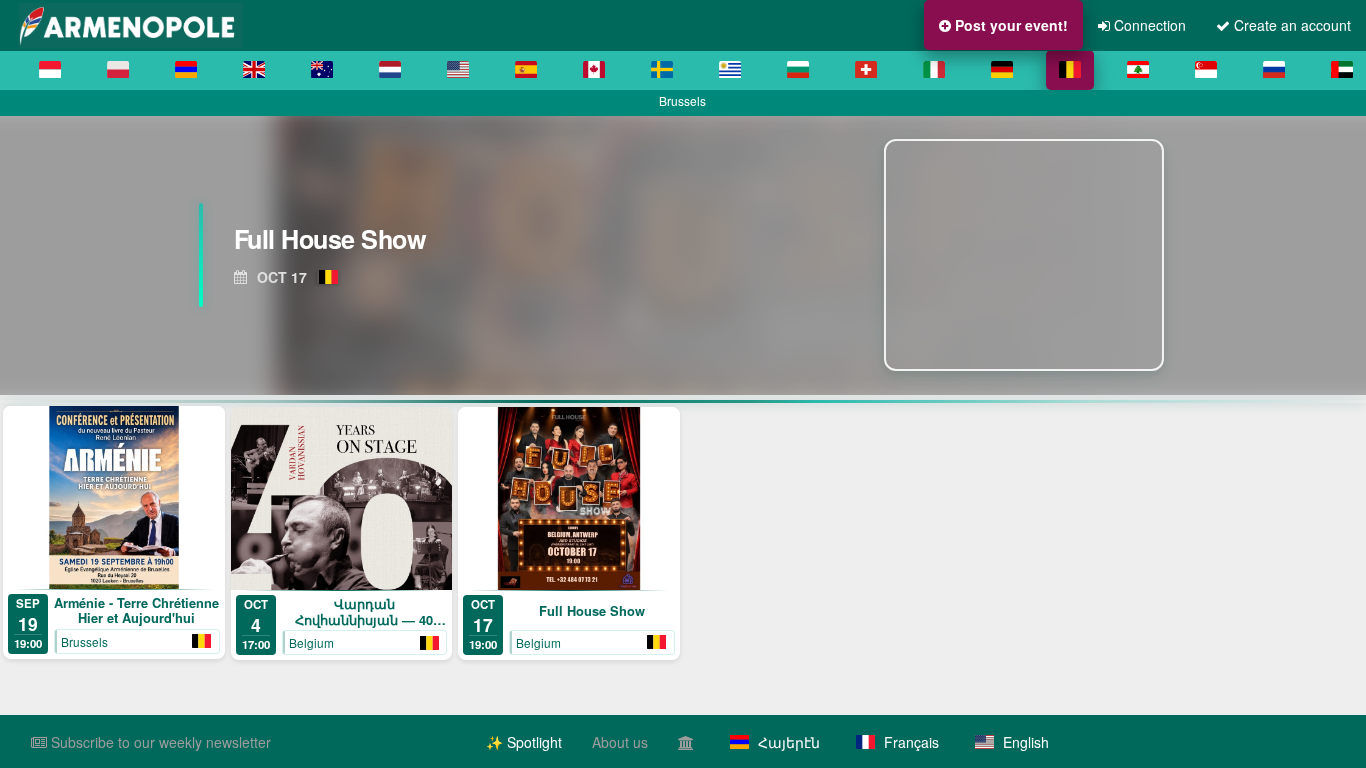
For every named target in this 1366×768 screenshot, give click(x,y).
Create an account (1290, 25)
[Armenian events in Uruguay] (730, 70)
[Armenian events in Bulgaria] (798, 70)
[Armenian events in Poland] (118, 70)
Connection (1148, 25)
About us (620, 742)
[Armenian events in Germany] (1002, 70)
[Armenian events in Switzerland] (866, 70)
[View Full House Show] (1029, 254)
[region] (683, 255)
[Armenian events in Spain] (526, 70)
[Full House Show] (569, 498)
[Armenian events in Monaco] (50, 70)
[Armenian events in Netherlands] (390, 70)
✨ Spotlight (524, 742)
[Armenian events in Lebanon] (1138, 70)
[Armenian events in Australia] (322, 70)
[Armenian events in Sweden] (662, 70)
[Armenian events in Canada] (594, 70)
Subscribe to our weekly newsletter (159, 742)
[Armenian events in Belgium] (1070, 70)
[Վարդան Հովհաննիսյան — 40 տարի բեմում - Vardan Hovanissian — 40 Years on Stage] (342, 498)
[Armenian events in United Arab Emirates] (1342, 70)
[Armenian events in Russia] (1274, 70)
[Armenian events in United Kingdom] (254, 70)
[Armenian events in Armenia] (186, 70)
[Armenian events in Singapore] (1206, 70)
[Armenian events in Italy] (934, 70)
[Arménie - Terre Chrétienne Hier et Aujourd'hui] (114, 497)
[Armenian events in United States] (458, 70)
